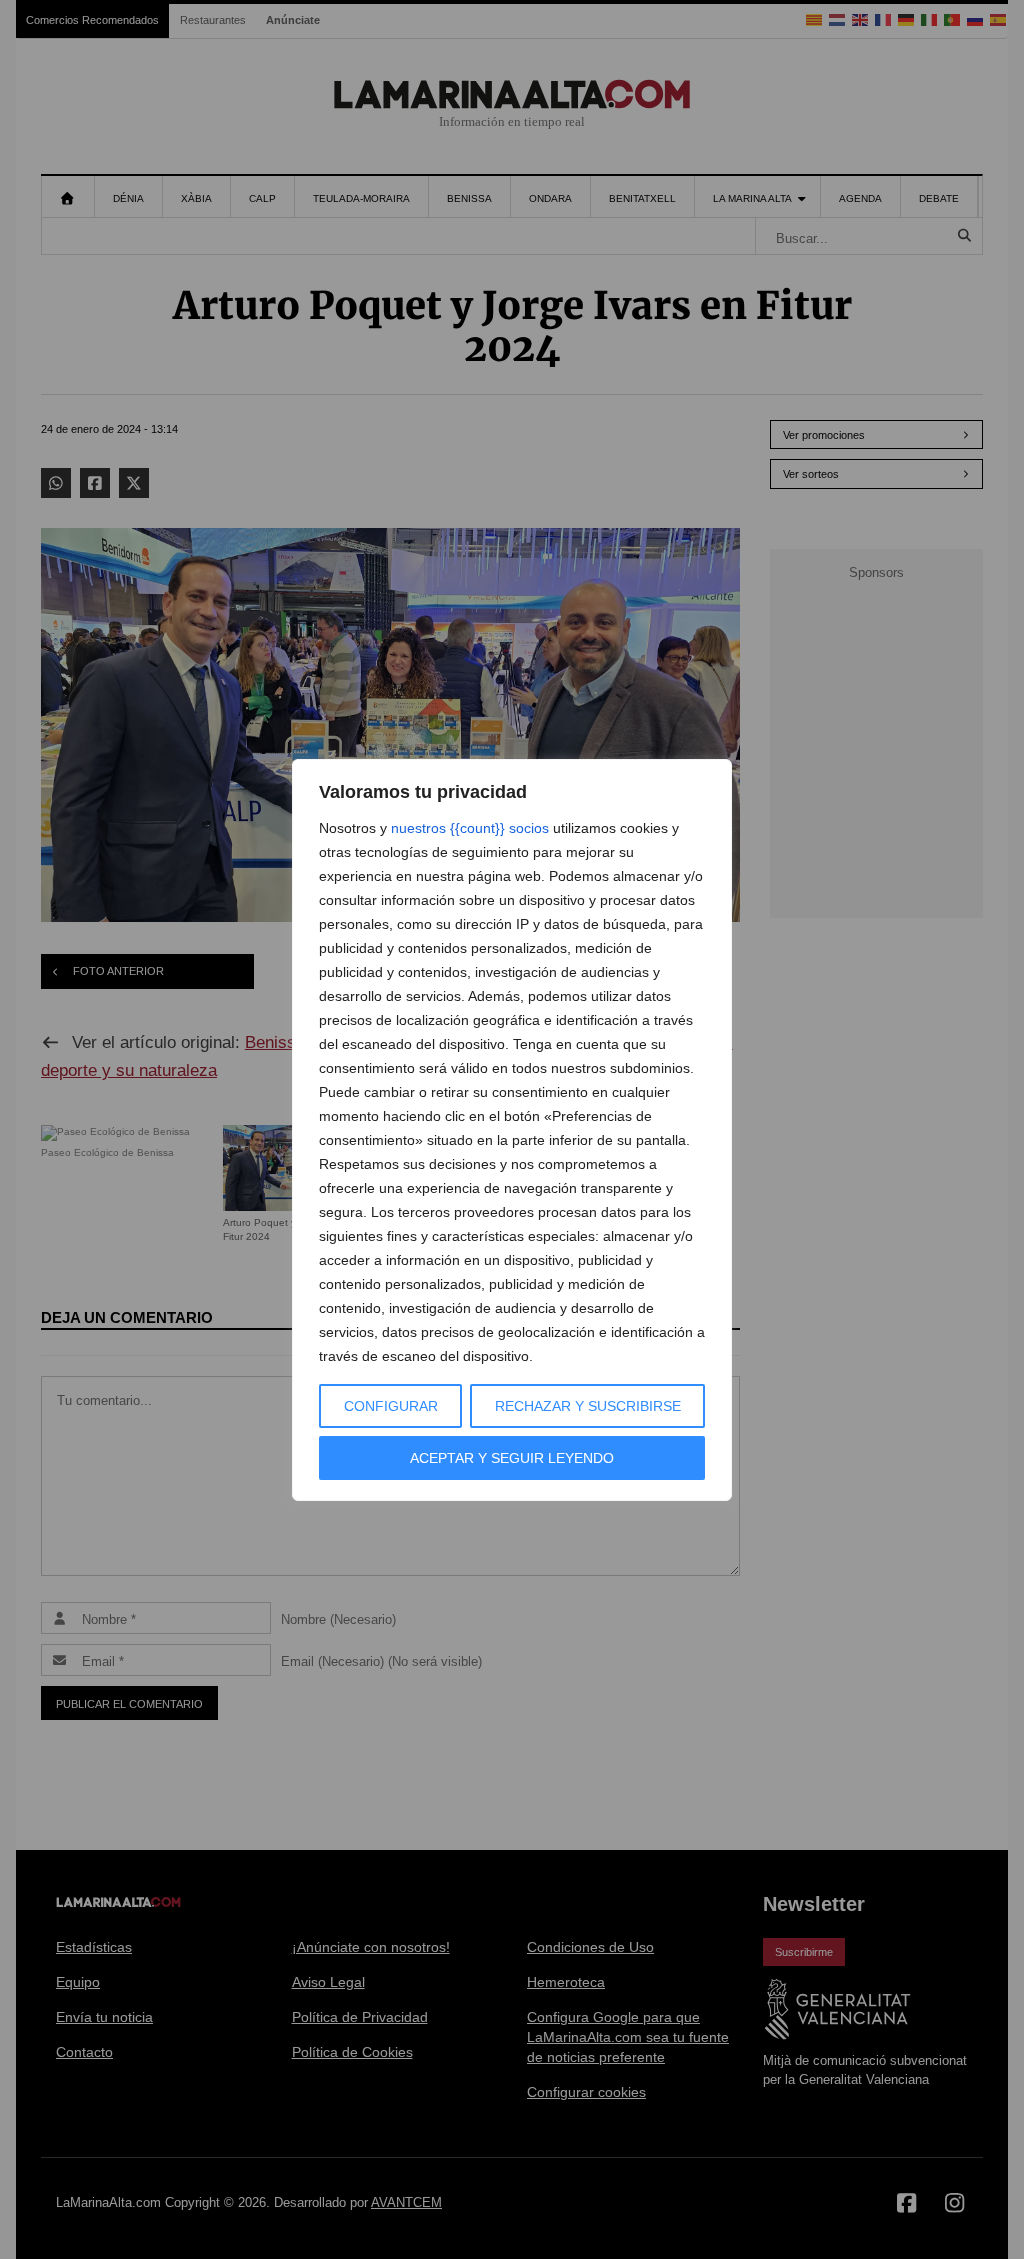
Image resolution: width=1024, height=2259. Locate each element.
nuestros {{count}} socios (470, 828)
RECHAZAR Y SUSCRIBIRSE (588, 1406)
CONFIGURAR (391, 1406)
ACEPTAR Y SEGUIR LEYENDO (512, 1458)
